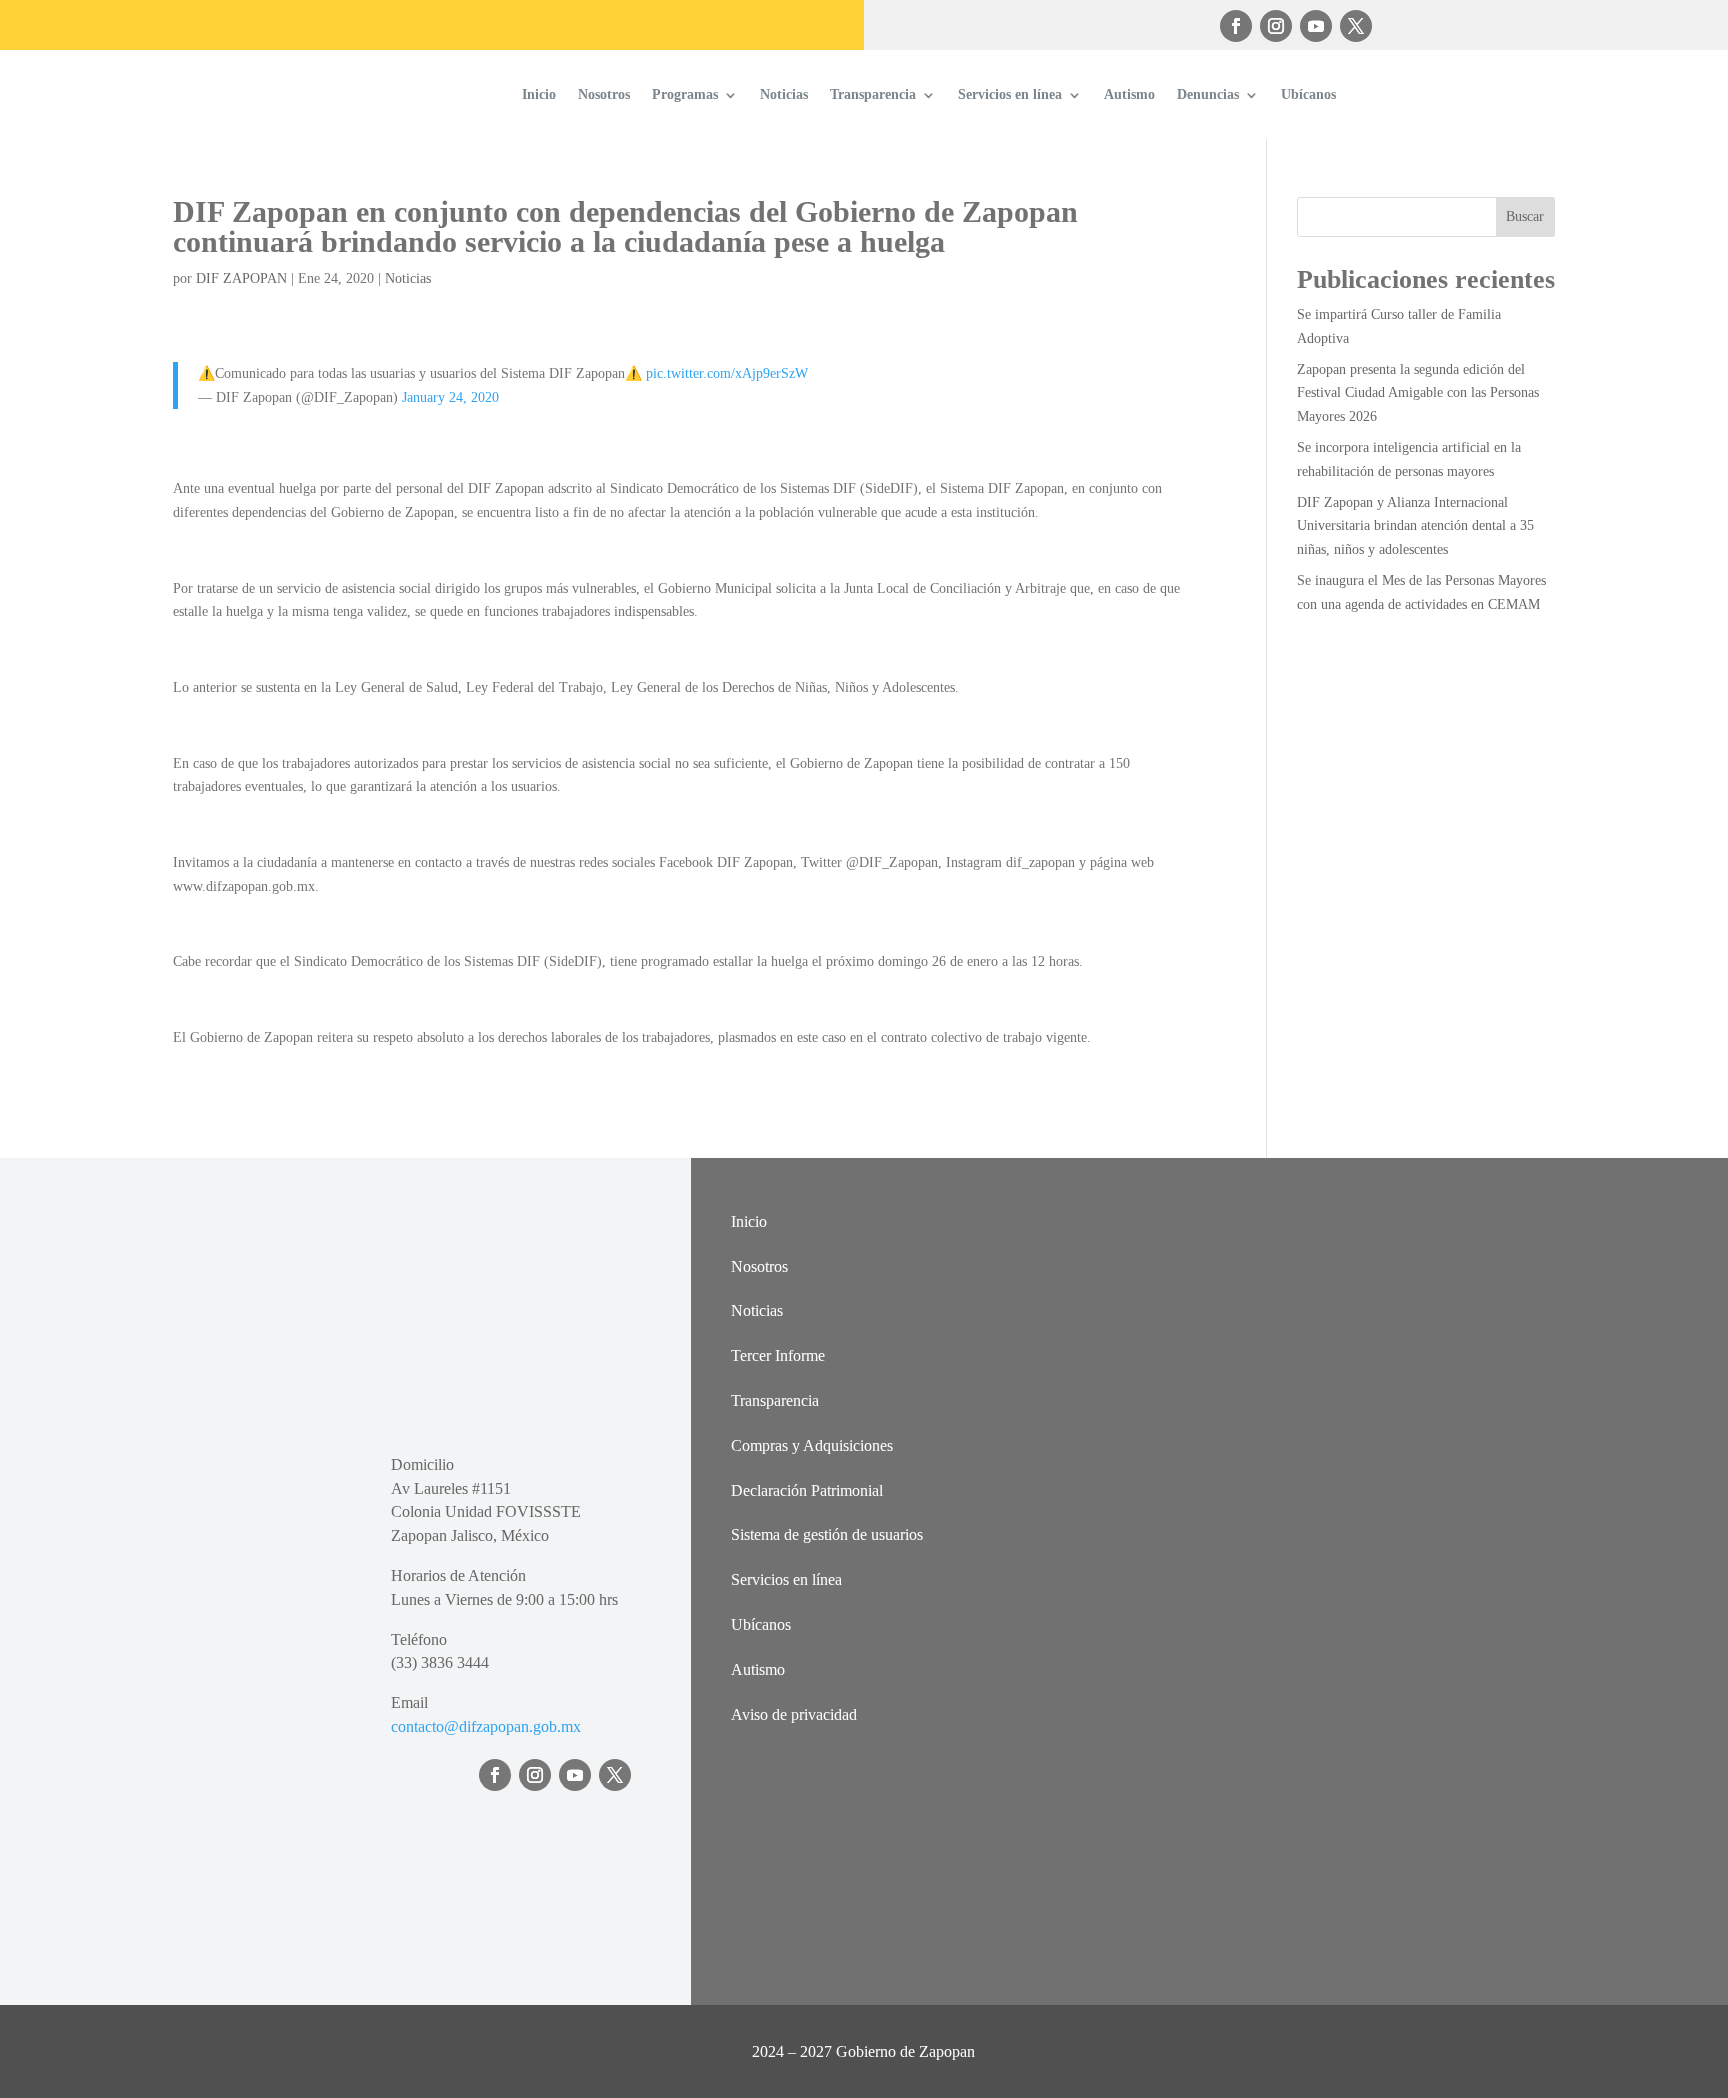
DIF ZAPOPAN (241, 278)
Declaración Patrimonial (807, 1490)
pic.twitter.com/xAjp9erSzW (727, 373)
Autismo (1129, 94)
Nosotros (604, 94)
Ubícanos (1308, 94)
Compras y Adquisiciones (812, 1445)
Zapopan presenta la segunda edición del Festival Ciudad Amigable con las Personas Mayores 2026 (1418, 393)
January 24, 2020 (450, 397)
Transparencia (873, 94)
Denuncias (1208, 94)
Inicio (539, 94)
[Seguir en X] (1356, 26)
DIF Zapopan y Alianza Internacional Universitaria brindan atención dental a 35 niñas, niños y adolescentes (1415, 526)
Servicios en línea (1010, 94)
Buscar (1525, 216)
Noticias (784, 94)
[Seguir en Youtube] (1316, 26)
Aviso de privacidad (794, 1714)
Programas (685, 94)
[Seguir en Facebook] (1236, 26)
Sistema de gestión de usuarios (827, 1534)
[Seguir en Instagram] (1276, 26)
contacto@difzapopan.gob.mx (486, 1726)
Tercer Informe (778, 1355)
